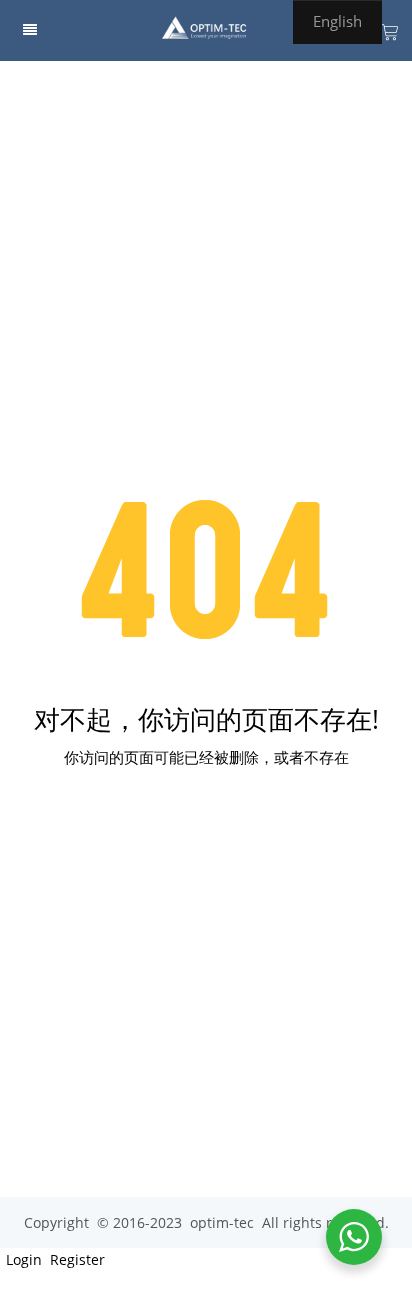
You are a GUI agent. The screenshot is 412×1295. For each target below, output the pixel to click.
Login (22, 1259)
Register (75, 1259)
